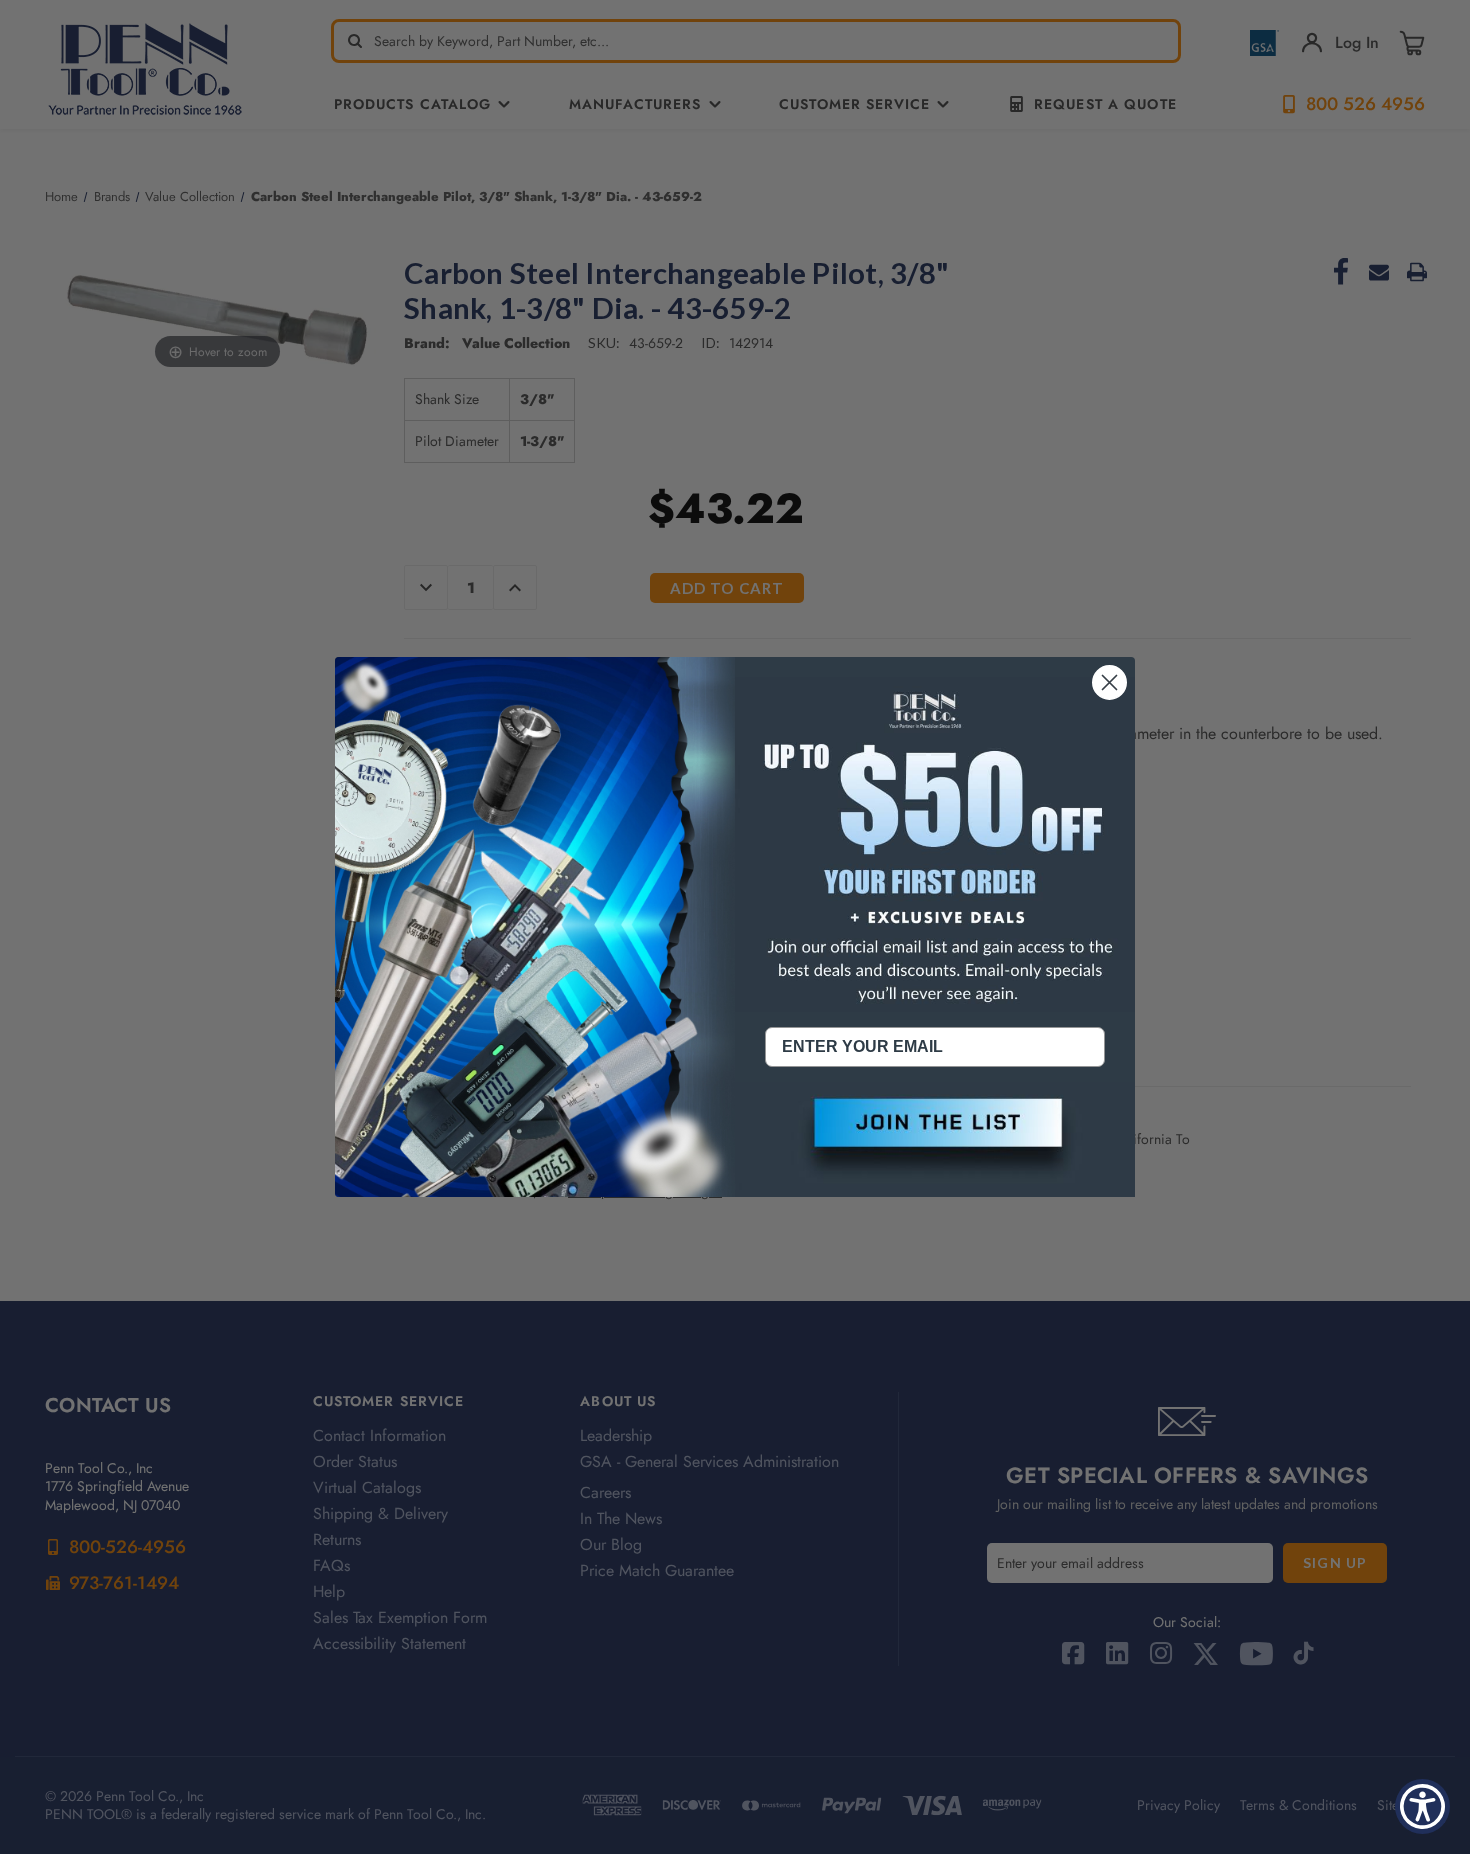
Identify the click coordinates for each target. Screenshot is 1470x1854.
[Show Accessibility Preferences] (1422, 1806)
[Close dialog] (1109, 682)
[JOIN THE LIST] (935, 1139)
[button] (935, 1139)
